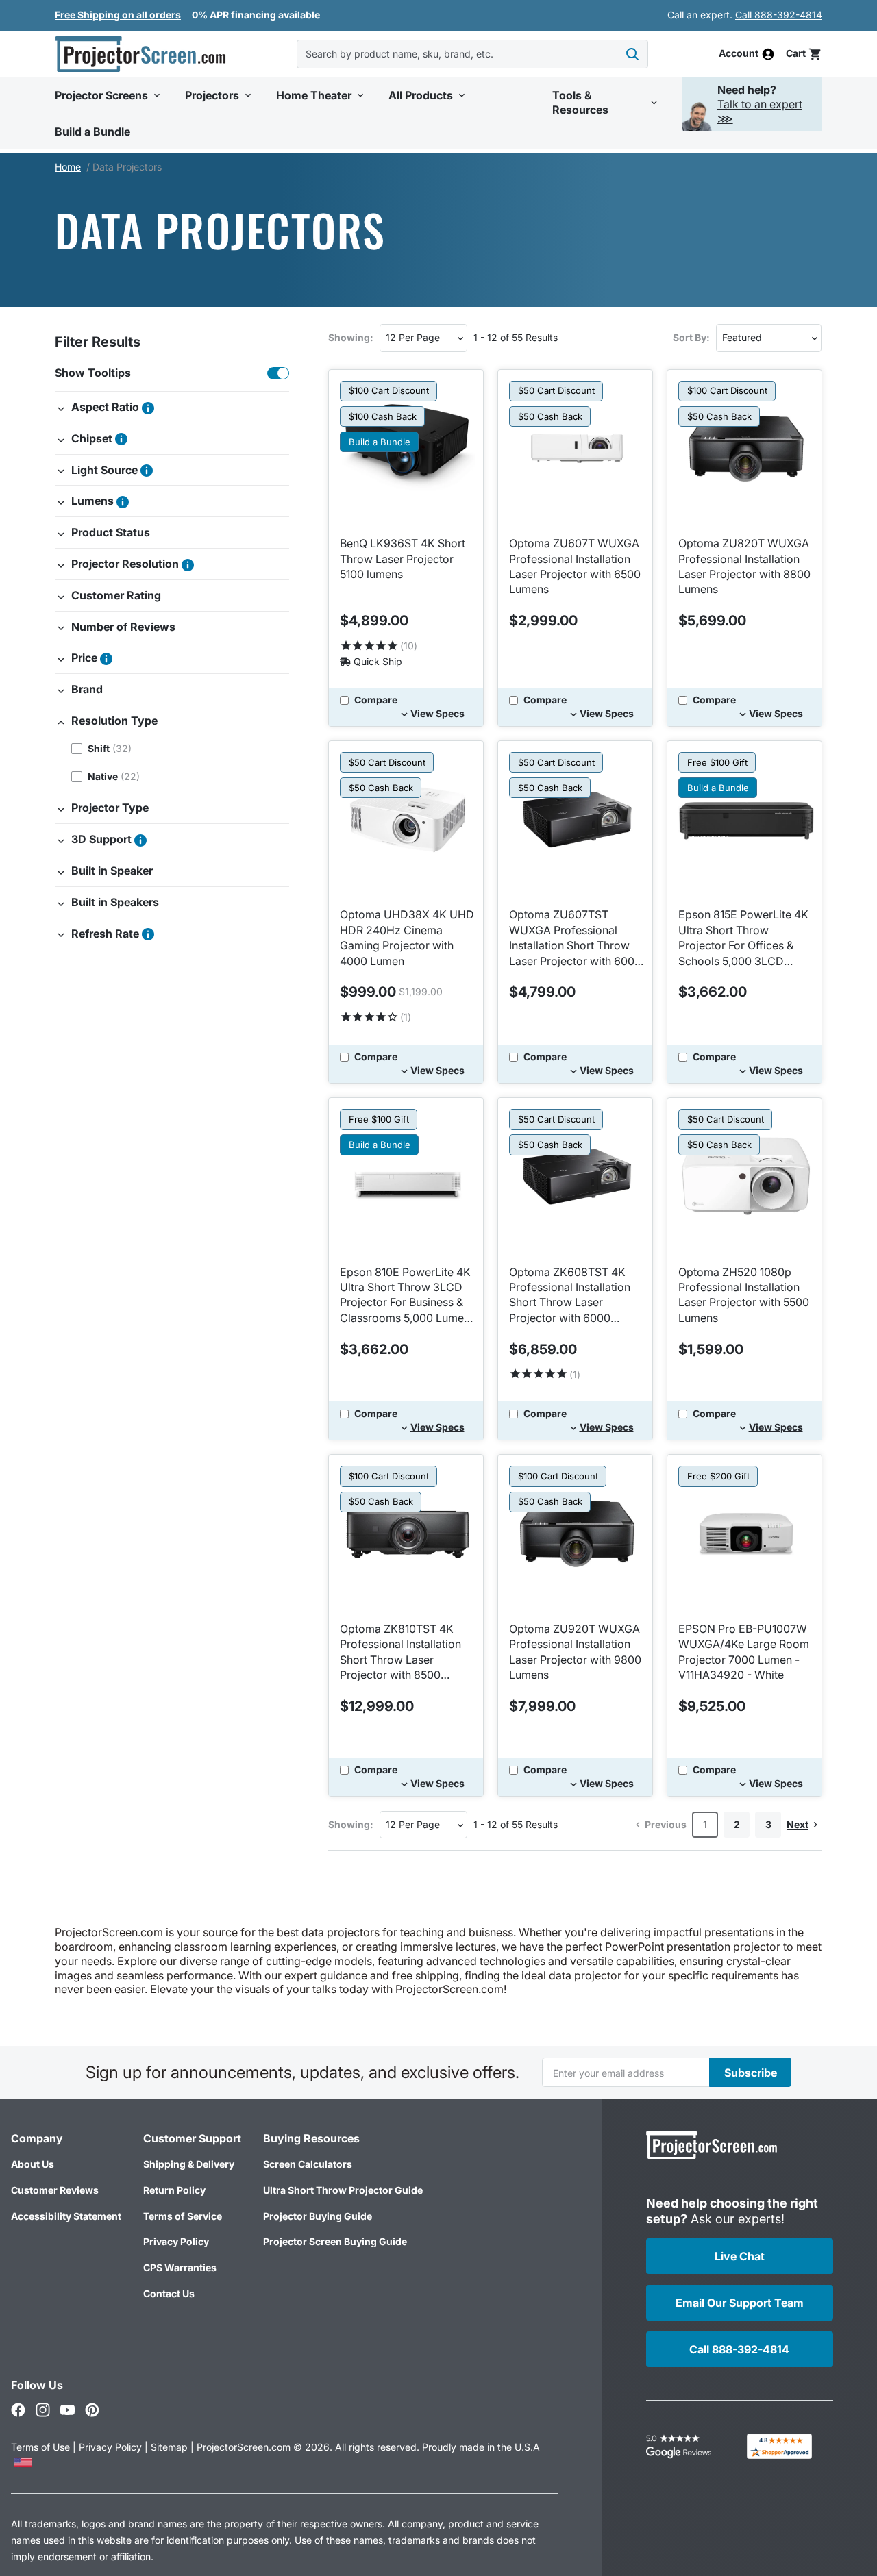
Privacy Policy (176, 2241)
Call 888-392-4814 (779, 15)
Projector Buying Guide (318, 2216)
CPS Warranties (180, 2267)
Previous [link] (666, 1824)
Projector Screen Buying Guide (335, 2241)
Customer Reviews (55, 2190)
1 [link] (705, 1824)
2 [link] (737, 1824)
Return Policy (174, 2190)
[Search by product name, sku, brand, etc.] (632, 54)
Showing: (351, 337)
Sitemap (169, 2447)
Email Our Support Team (740, 2303)
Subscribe (751, 2073)
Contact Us (169, 2293)
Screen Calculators (308, 2164)
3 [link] (768, 1824)
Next (798, 1824)
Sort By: (691, 337)
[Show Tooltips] (278, 373)
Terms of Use (40, 2447)
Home (68, 167)
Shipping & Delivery (189, 2164)
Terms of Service (183, 2216)
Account (739, 54)
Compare (376, 700)
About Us (33, 2164)
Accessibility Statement (66, 2216)
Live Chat (740, 2256)
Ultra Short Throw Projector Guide (343, 2190)
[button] (804, 54)
